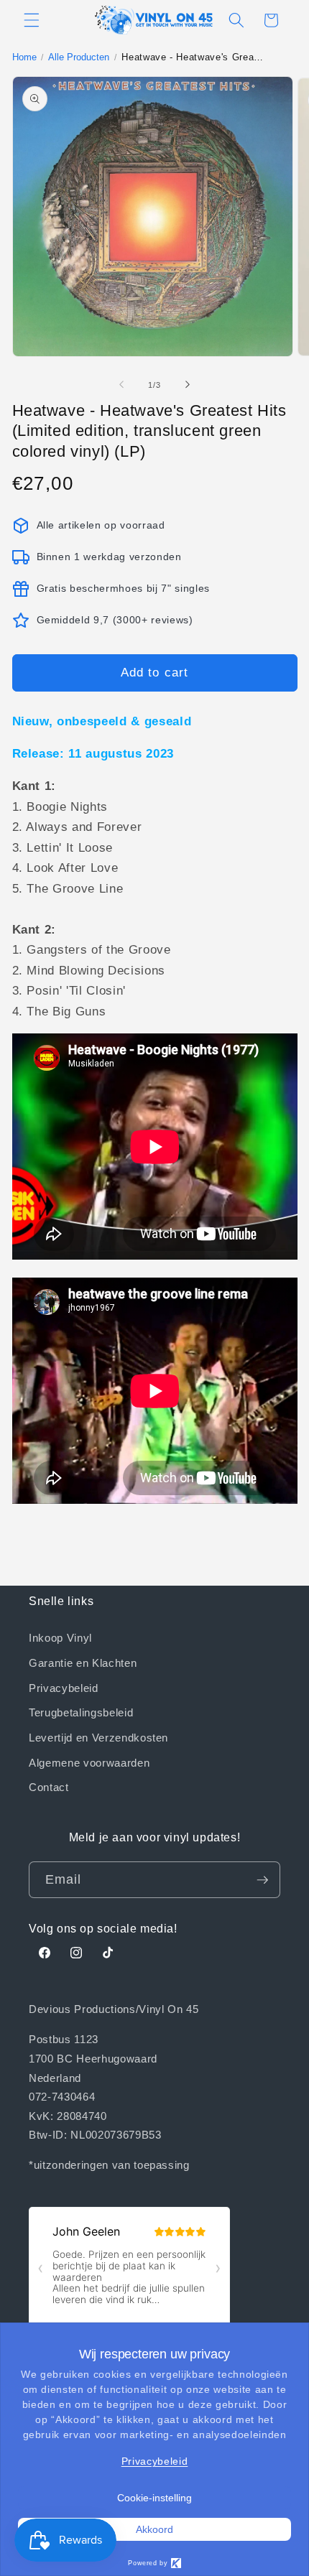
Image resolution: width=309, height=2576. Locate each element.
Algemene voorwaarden (89, 1762)
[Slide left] (121, 385)
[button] (32, 20)
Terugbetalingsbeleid (81, 1712)
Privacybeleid (64, 1688)
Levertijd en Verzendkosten (98, 1737)
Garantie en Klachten (83, 1663)
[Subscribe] (262, 1880)
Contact (49, 1787)
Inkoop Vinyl (60, 1637)
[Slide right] (188, 385)
